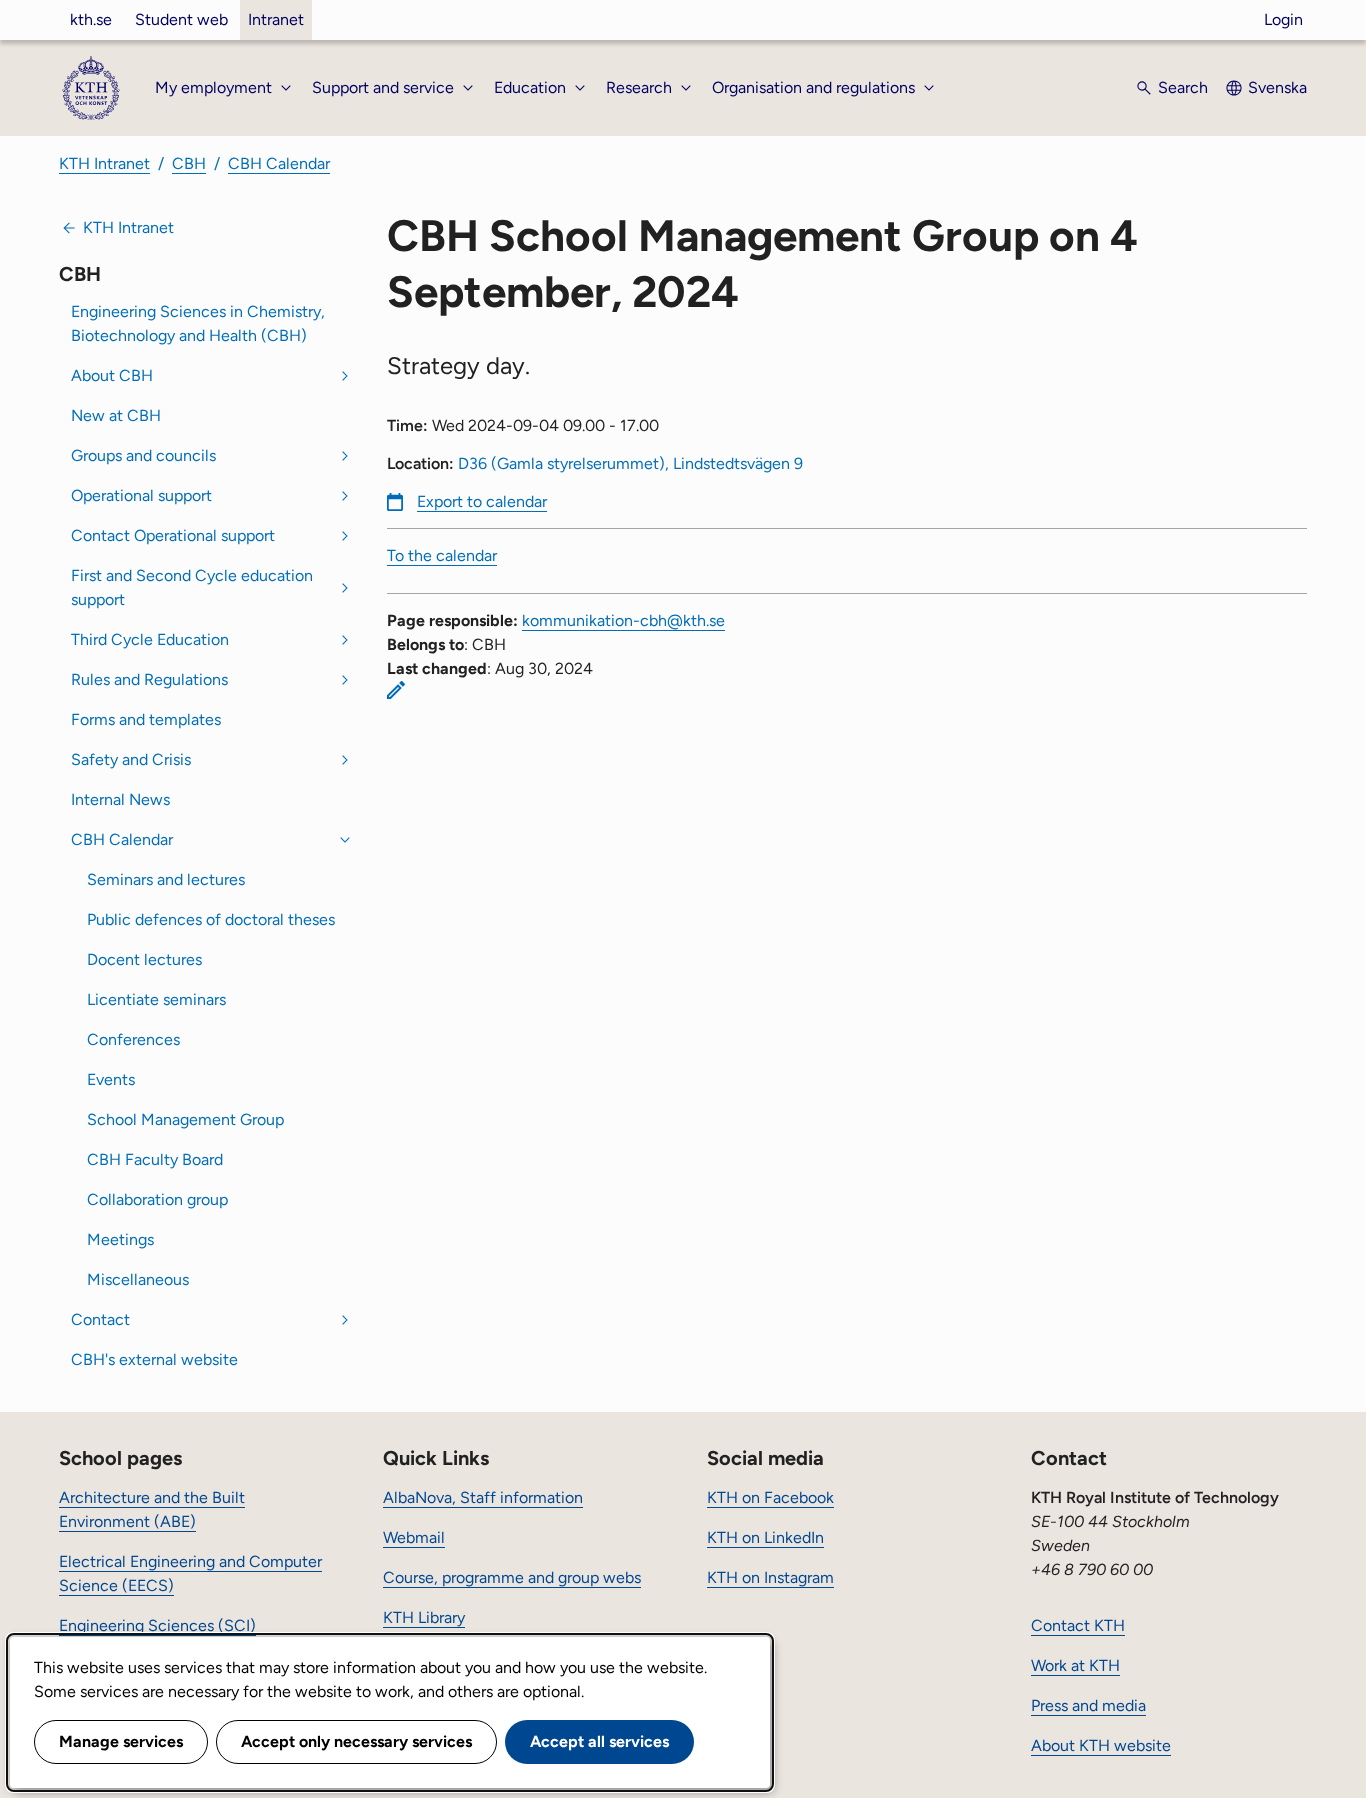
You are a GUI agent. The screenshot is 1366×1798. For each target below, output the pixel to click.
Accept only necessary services (356, 1741)
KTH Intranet (104, 163)
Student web (181, 19)
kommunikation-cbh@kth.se (623, 620)
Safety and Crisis (131, 759)
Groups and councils (143, 455)
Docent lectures (144, 959)
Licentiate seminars (156, 999)
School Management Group (185, 1119)
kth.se (91, 19)
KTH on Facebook (770, 1497)
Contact (100, 1319)
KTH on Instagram (770, 1577)
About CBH (112, 375)
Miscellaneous (138, 1279)
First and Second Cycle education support (192, 587)
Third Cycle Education (150, 639)
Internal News (120, 799)
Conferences (133, 1039)
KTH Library (424, 1617)
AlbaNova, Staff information (483, 1497)
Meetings (120, 1239)
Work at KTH (1075, 1665)
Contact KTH (1078, 1625)
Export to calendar (482, 501)
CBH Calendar (279, 163)
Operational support (141, 495)
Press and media (1088, 1705)
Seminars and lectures (166, 879)
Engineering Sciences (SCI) (157, 1625)
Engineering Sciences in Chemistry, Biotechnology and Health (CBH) (198, 323)
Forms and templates (146, 719)
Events (111, 1079)
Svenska (1277, 87)
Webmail (414, 1537)
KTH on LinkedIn (765, 1537)
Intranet (276, 19)
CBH (189, 163)
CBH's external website (154, 1359)
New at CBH (116, 415)
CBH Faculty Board (155, 1159)
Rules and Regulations (149, 679)
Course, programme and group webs (512, 1577)
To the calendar (442, 555)
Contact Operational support (173, 535)
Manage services (121, 1741)
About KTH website (1101, 1745)
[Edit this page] (396, 690)
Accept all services (599, 1741)
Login (1283, 19)
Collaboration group (157, 1199)
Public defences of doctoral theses (211, 919)
